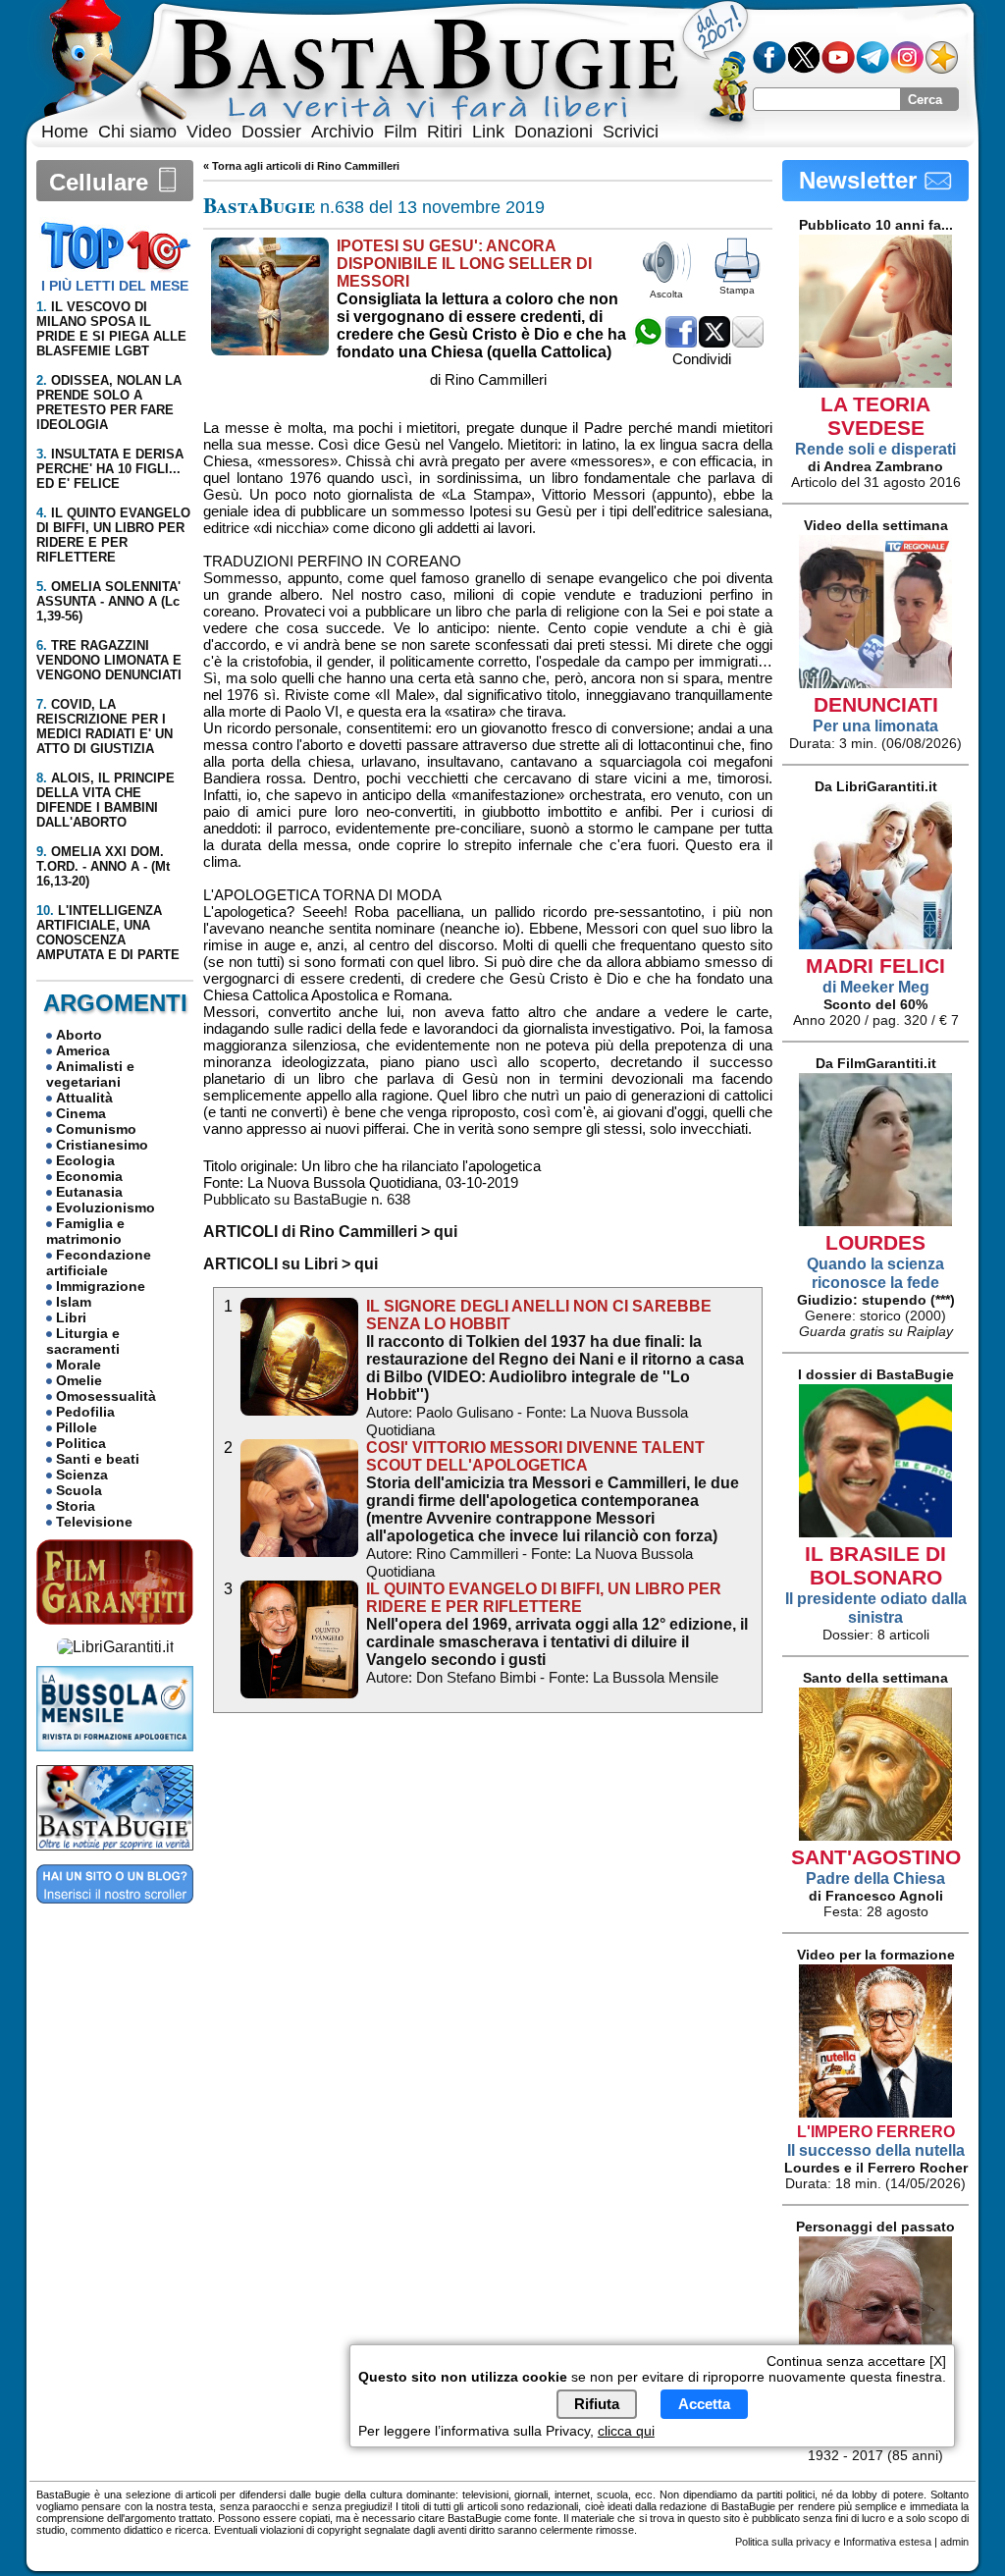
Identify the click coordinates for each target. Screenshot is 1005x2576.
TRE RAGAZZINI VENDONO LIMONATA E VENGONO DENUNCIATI (109, 660)
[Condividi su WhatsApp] (648, 342)
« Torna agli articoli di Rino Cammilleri (301, 166)
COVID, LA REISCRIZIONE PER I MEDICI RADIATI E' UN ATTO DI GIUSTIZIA (105, 726)
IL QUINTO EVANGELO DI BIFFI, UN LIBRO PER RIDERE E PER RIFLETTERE (113, 535)
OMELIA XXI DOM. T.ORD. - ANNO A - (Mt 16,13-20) (103, 866)
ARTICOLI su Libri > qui (291, 1264)
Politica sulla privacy (783, 2542)
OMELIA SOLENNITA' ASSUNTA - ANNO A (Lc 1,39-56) (108, 601)
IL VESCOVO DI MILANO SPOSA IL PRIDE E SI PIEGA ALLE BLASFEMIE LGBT (111, 329)
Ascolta (666, 294)
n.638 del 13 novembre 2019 (374, 207)
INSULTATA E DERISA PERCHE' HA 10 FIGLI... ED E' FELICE (110, 469)
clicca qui (626, 2431)
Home (65, 132)
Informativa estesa (887, 2542)
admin (954, 2542)
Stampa (737, 290)
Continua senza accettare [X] (856, 2361)
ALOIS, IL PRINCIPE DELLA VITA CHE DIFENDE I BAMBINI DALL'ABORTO (106, 800)
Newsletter (861, 180)
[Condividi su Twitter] (714, 342)
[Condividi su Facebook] (681, 342)
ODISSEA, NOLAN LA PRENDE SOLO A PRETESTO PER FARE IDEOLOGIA (109, 402)
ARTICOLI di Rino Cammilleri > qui (330, 1232)
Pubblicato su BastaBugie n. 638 (307, 1199)
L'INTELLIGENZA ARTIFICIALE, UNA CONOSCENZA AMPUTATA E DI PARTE (108, 933)
